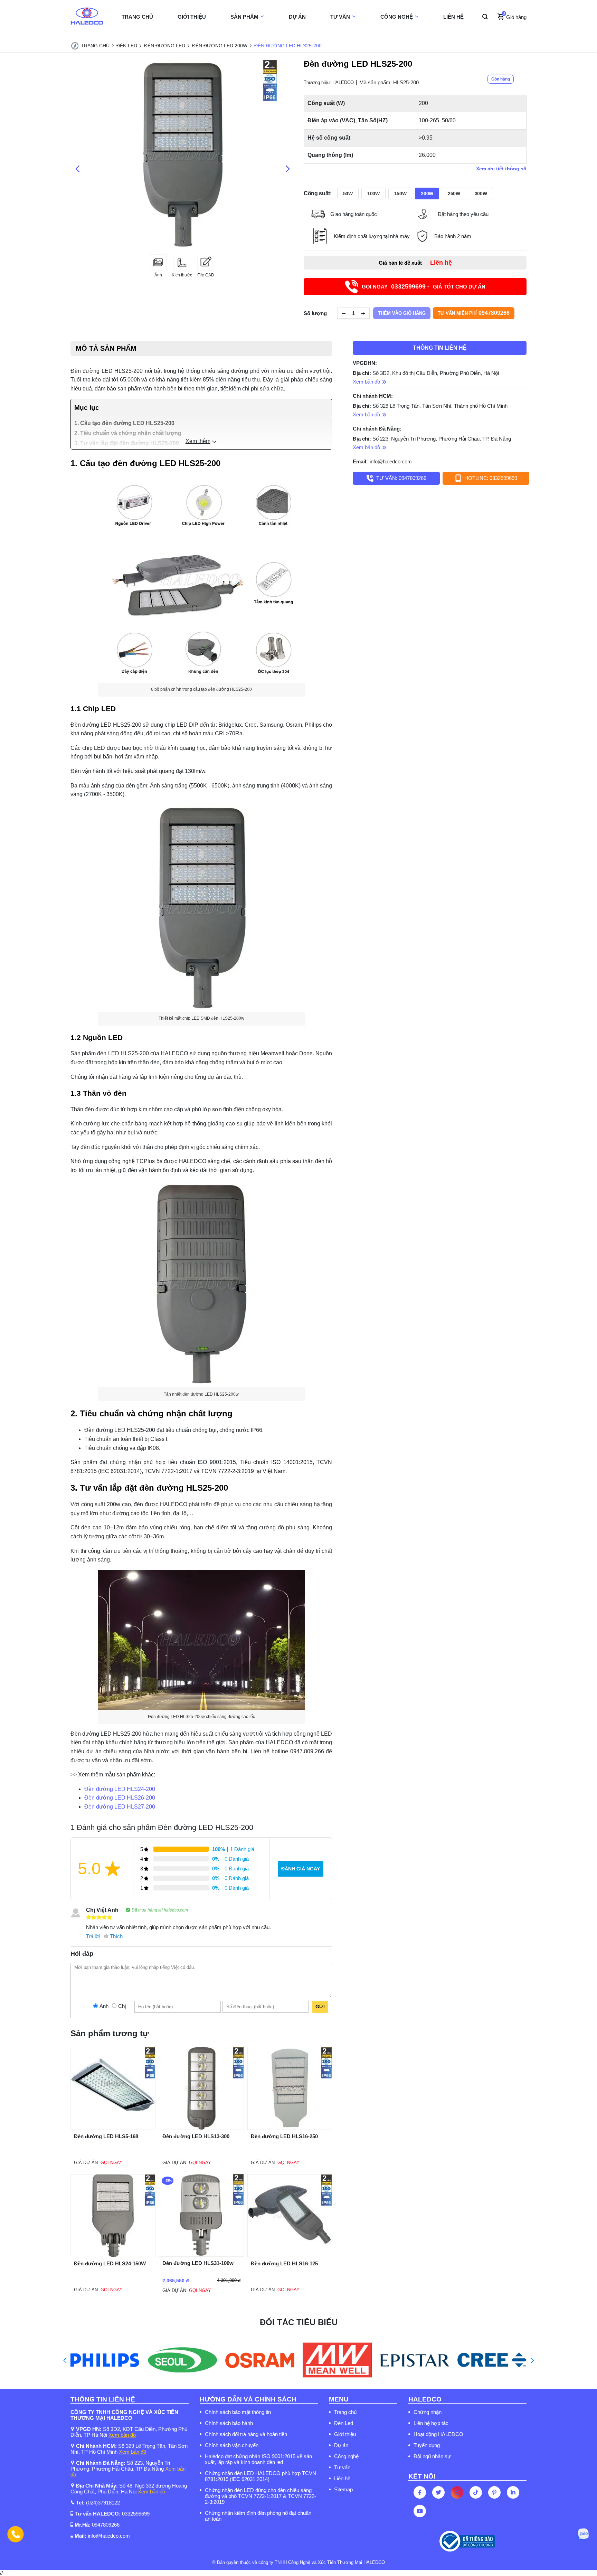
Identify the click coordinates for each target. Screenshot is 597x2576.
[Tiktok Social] (476, 2492)
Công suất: (318, 194)
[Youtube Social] (420, 2511)
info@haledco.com (391, 461)
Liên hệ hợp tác (431, 2423)
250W (454, 194)
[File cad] (206, 269)
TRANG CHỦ (137, 17)
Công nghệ (346, 2456)
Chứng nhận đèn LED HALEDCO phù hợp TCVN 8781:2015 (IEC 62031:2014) (260, 2476)
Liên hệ (342, 2478)
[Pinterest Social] (494, 2492)
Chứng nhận (428, 2412)
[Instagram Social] (457, 2492)
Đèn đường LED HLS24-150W (110, 2263)
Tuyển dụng (427, 2445)
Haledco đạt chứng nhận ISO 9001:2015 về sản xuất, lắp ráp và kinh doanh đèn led (258, 2459)
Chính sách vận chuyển (232, 2445)
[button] (65, 2360)
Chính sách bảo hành (229, 2423)
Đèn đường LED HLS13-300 (196, 2136)
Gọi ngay (112, 2163)
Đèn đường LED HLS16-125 (284, 2263)
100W (373, 194)
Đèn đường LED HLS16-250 (284, 2136)
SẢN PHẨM (244, 17)
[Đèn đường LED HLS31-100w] (201, 2255)
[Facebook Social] (420, 2492)
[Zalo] (583, 2534)
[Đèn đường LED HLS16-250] (290, 2128)
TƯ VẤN (340, 17)
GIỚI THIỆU (192, 17)
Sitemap (343, 2489)
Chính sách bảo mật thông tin (238, 2412)
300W (481, 194)
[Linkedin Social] (513, 2492)
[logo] (87, 17)
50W (348, 194)
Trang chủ (345, 2412)
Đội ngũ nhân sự (432, 2456)
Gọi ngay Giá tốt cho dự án (424, 286)
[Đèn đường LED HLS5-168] (113, 2128)
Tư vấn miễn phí (474, 313)
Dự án (341, 2445)
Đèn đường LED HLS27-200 (120, 1807)
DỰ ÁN (297, 17)
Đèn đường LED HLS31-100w (198, 2263)
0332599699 (136, 2514)
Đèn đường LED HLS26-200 (120, 1798)
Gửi (320, 2007)
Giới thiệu (345, 2434)
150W (400, 194)
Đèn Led (344, 2423)
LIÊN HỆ (453, 17)
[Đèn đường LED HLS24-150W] (113, 2255)
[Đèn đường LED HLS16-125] (290, 2255)
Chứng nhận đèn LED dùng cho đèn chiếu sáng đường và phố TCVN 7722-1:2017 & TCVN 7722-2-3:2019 (260, 2496)
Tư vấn (342, 2467)
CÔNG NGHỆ (397, 17)
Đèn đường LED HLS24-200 (120, 1789)
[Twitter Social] (438, 2492)
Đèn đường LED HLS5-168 (106, 2136)
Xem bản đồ (122, 2435)
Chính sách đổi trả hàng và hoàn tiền (246, 2434)
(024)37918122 (103, 2503)
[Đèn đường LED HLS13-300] (201, 2128)
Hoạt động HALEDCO (438, 2434)
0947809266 (106, 2525)
